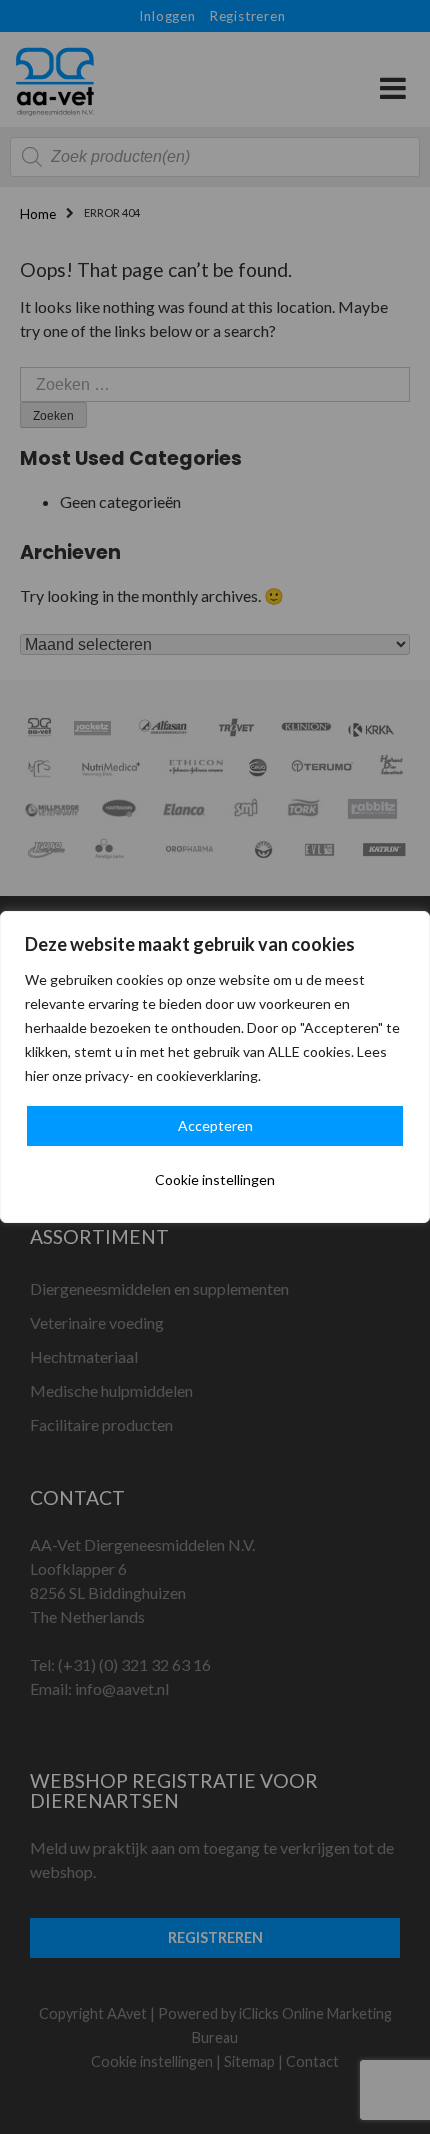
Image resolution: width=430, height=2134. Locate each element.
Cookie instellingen (215, 1179)
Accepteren (215, 1125)
